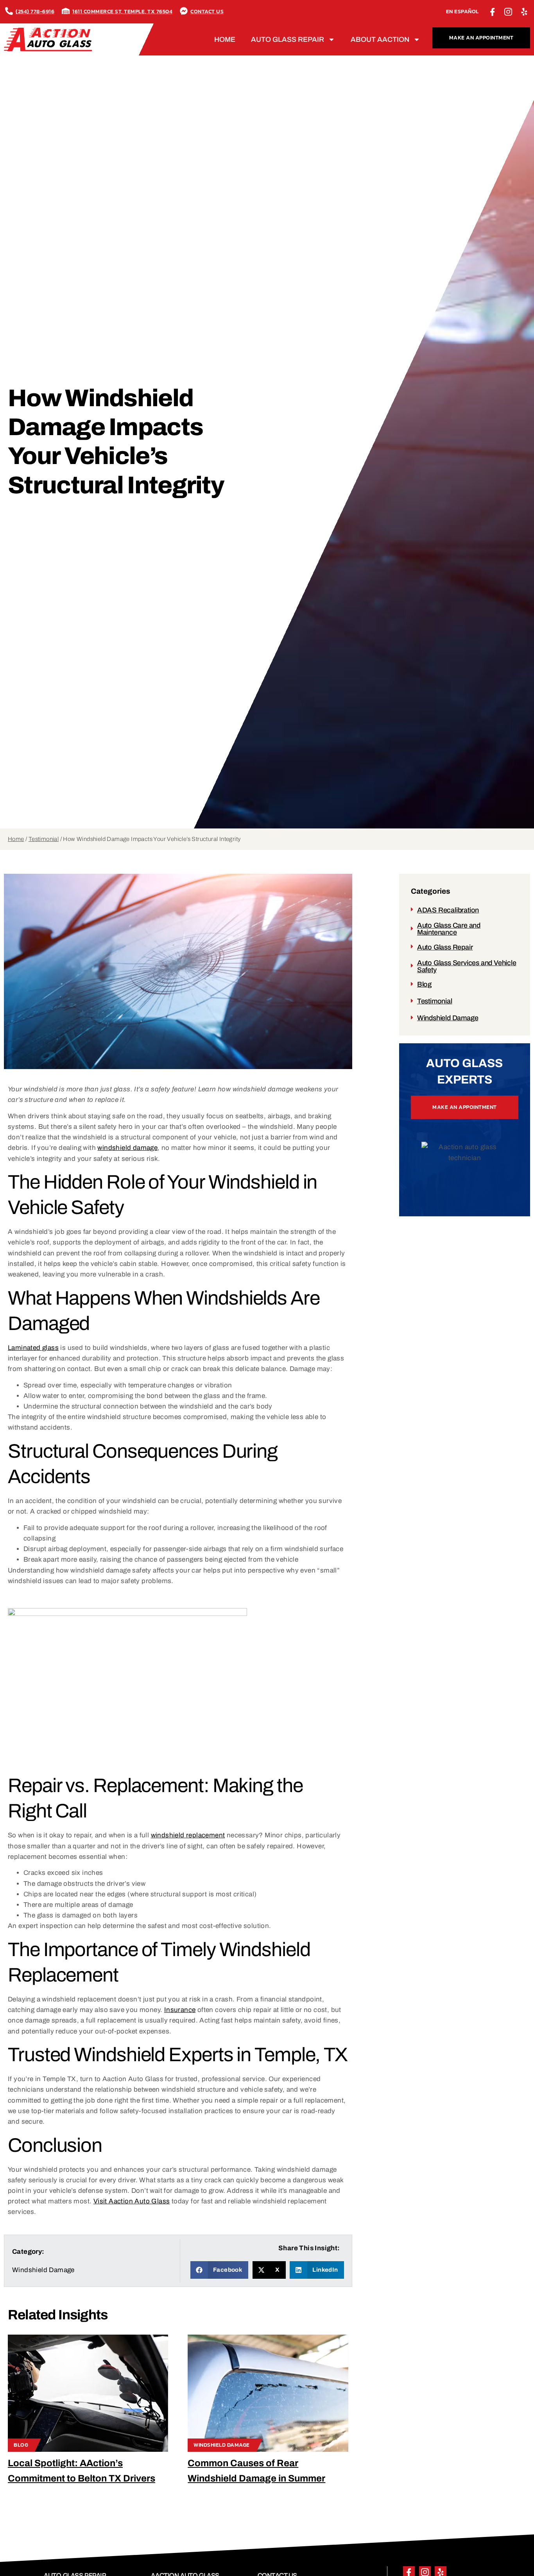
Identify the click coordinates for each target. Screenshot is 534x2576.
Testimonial (44, 839)
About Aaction (380, 39)
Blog (21, 2445)
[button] (220, 2270)
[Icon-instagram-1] (509, 12)
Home (225, 39)
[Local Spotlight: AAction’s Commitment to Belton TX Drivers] (88, 2393)
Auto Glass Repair (288, 39)
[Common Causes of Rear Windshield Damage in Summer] (268, 2393)
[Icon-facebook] (493, 12)
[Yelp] (524, 12)
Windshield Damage (222, 2445)
